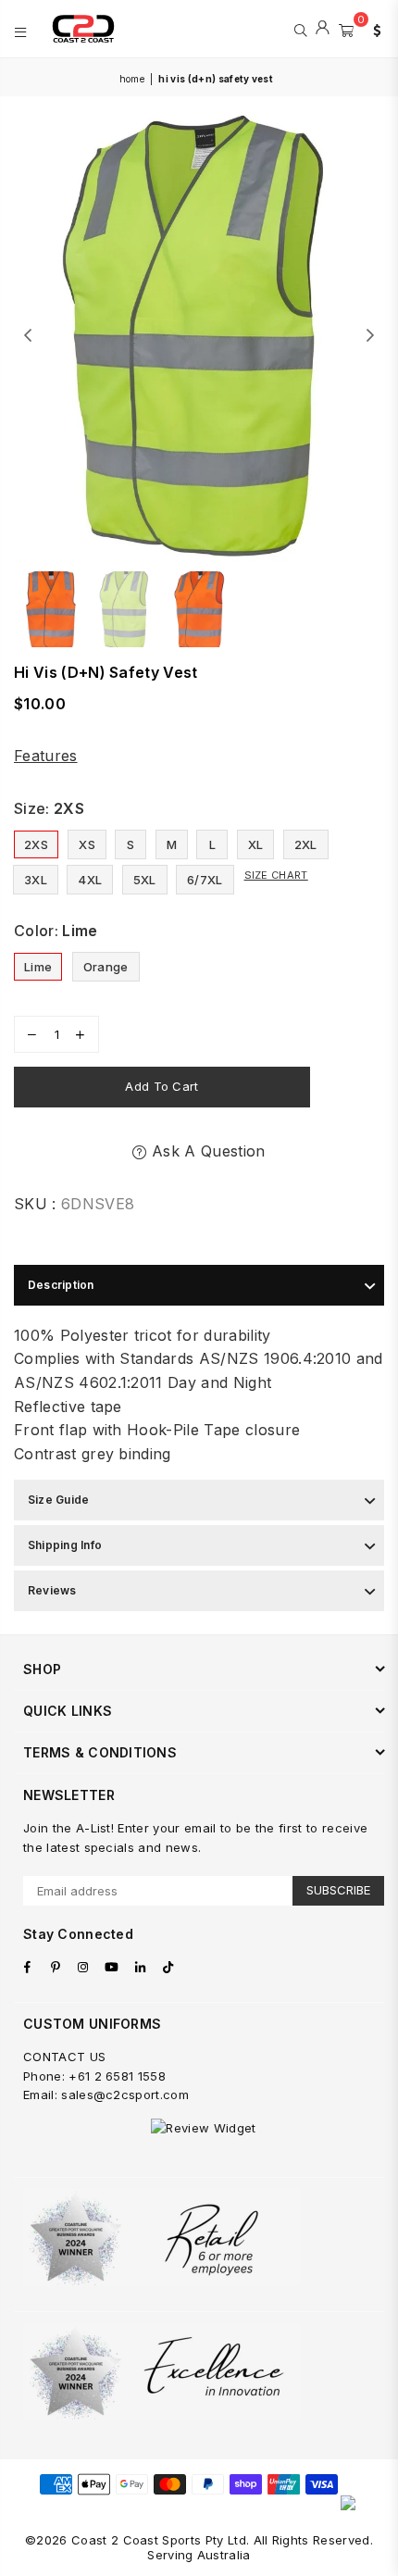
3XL (36, 880)
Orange (106, 967)
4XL (90, 880)
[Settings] (373, 29)
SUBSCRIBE (338, 1890)
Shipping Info (65, 1545)
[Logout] (323, 29)
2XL (306, 844)
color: (56, 931)
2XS (36, 844)
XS (87, 844)
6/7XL (205, 880)
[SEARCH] (300, 29)
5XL (145, 880)
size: (49, 808)
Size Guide (58, 1500)
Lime (38, 967)
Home (132, 79)
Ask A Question (206, 1151)
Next (370, 336)
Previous (28, 336)
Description (61, 1285)
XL (256, 844)
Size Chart (276, 875)
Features (46, 756)
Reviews (52, 1590)
